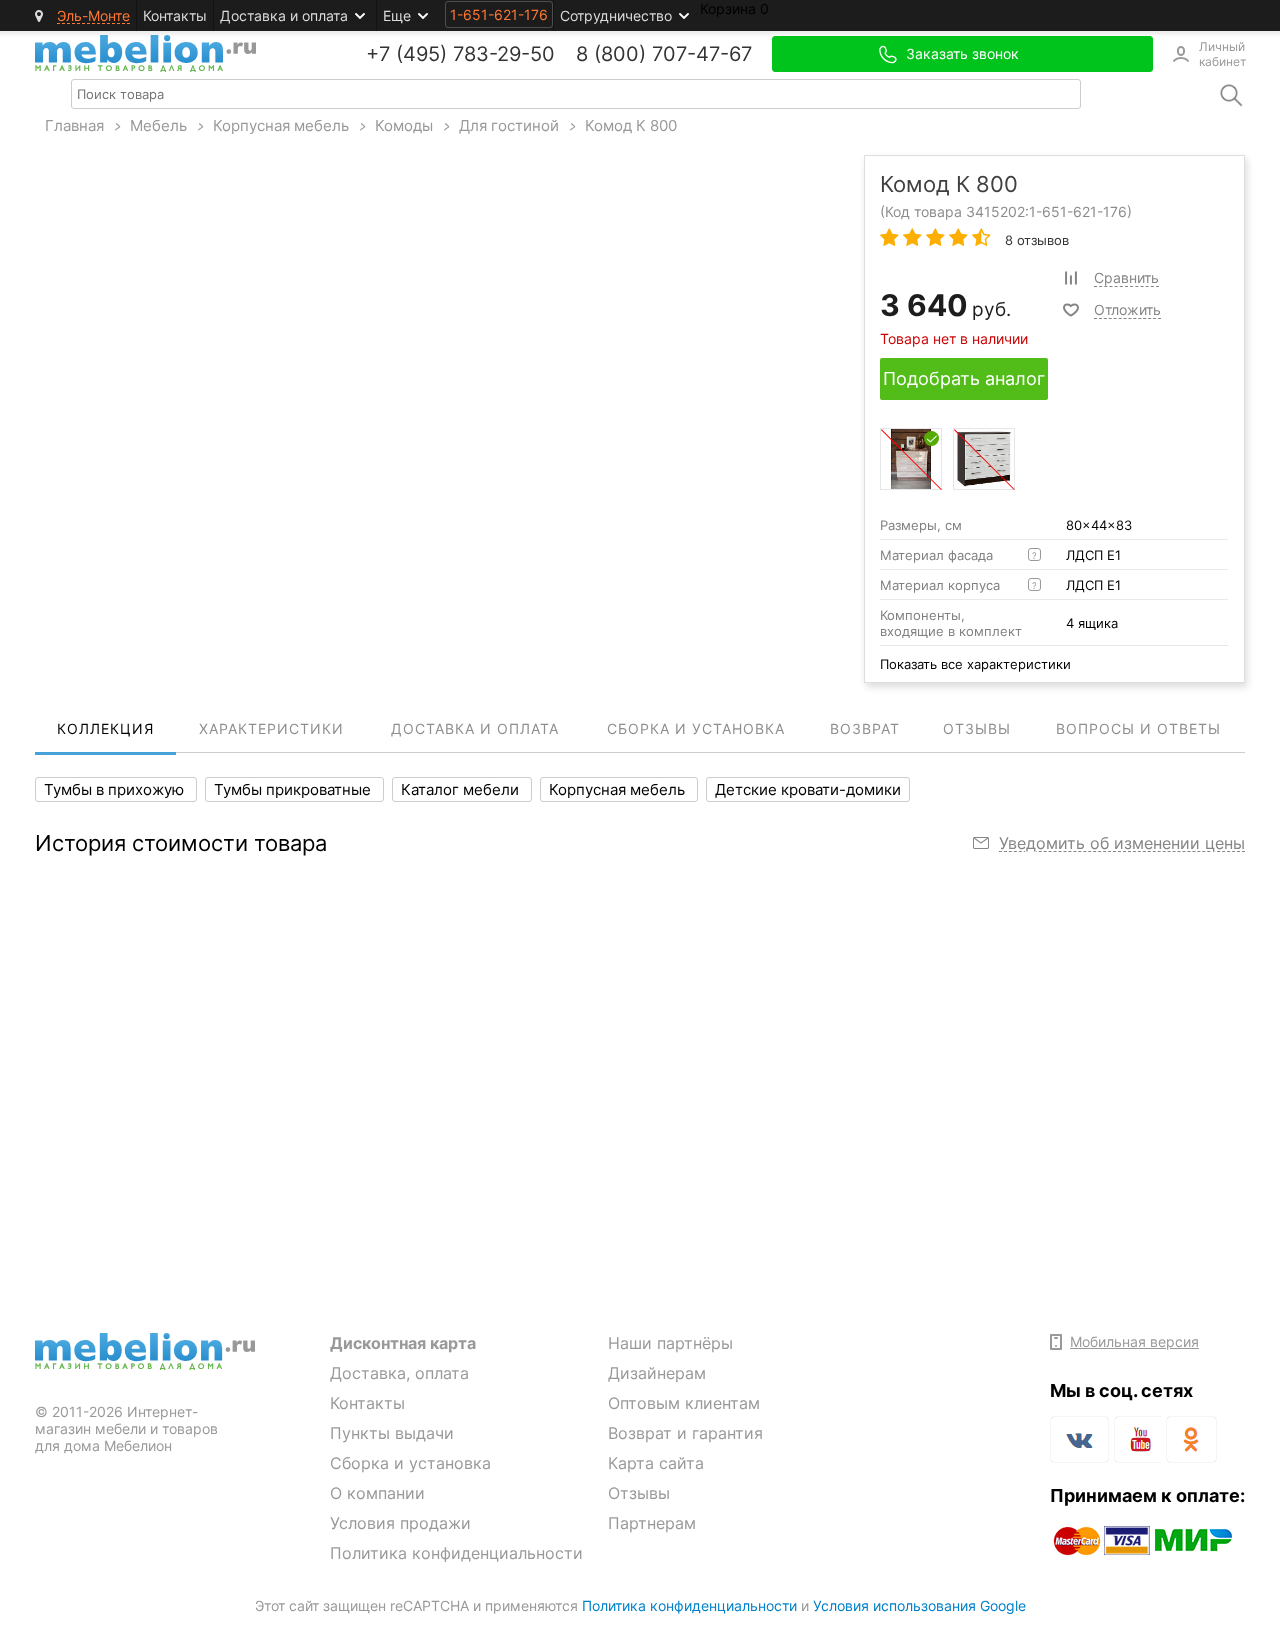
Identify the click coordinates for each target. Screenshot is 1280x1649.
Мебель (158, 125)
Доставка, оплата (399, 1373)
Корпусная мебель (281, 125)
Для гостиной (509, 125)
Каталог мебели (462, 789)
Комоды (404, 125)
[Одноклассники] (1191, 1439)
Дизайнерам (657, 1373)
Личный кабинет (1222, 54)
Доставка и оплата (284, 15)
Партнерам (652, 1523)
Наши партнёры (670, 1343)
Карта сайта (656, 1463)
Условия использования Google (919, 1605)
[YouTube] (1137, 1443)
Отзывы (639, 1493)
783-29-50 (504, 54)
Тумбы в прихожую (116, 789)
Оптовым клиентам (684, 1403)
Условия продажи (400, 1523)
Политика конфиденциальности (456, 1553)
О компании (377, 1493)
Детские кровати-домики (808, 789)
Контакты (175, 15)
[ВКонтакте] (1079, 1439)
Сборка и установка (410, 1463)
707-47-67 (702, 54)
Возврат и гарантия (685, 1433)
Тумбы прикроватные (294, 789)
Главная (74, 125)
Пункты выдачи (392, 1433)
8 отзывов (1035, 240)
